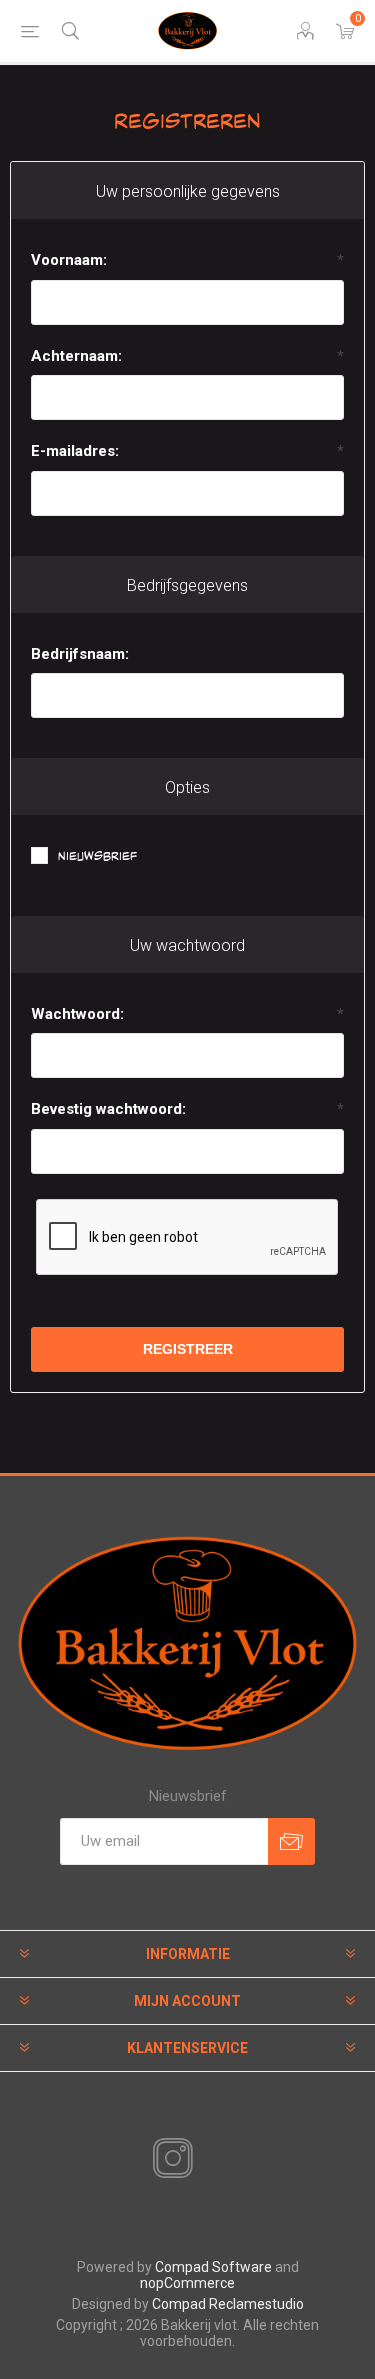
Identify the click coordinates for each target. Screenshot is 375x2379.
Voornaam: (69, 260)
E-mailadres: (75, 451)
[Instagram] (169, 2159)
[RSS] (207, 2160)
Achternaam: (76, 356)
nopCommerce (187, 2283)
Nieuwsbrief (97, 856)
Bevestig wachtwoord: (108, 1109)
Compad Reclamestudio (228, 2304)
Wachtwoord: (77, 1014)
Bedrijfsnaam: (80, 654)
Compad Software (213, 2267)
